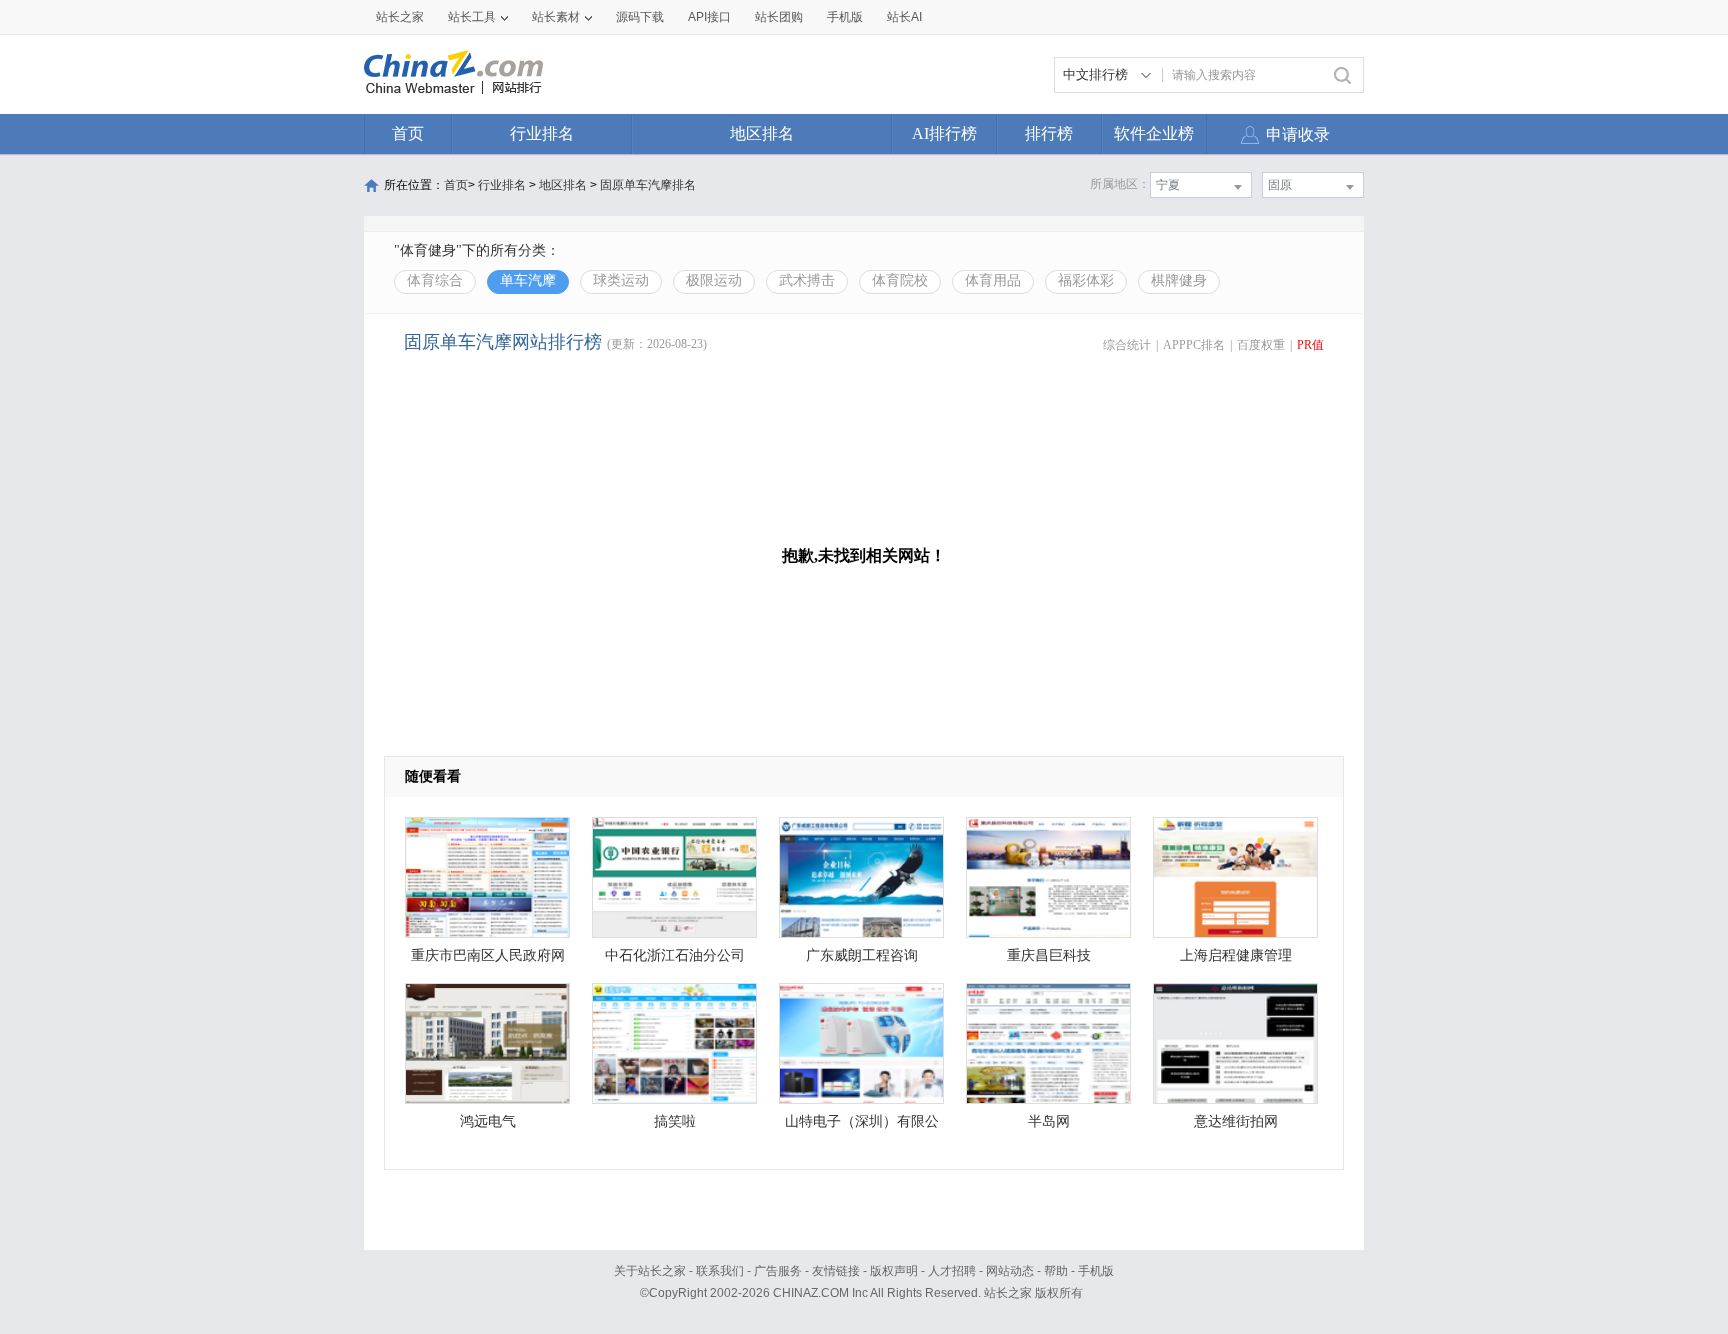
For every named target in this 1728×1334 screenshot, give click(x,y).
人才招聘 (952, 1271)
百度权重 (1261, 345)
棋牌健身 (1179, 280)
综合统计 (1127, 345)
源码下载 (640, 17)
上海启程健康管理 (1236, 955)
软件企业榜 (1154, 133)
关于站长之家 (650, 1271)
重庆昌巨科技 (1049, 955)
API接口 (709, 17)
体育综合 (435, 280)
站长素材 (556, 17)
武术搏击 (807, 280)
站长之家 (400, 17)
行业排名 (542, 133)
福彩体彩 (1086, 280)
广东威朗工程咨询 (862, 955)
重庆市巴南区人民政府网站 (488, 960)
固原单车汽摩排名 (648, 185)
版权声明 (894, 1271)
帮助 (1056, 1271)
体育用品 (993, 280)
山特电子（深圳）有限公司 (862, 1126)
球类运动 (621, 280)
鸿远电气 (488, 1121)
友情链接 (836, 1271)
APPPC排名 (1194, 345)
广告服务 (778, 1271)
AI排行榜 (944, 133)
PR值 (1310, 345)
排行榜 (1049, 133)
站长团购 (779, 17)
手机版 (1096, 1271)
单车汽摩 (528, 280)
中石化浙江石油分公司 (675, 955)
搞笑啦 (675, 1121)
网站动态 (1010, 1271)
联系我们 (720, 1271)
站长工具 (472, 17)
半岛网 (1049, 1121)
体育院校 (900, 280)
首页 (408, 133)
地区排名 (762, 133)
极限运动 (714, 280)
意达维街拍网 (1236, 1121)
